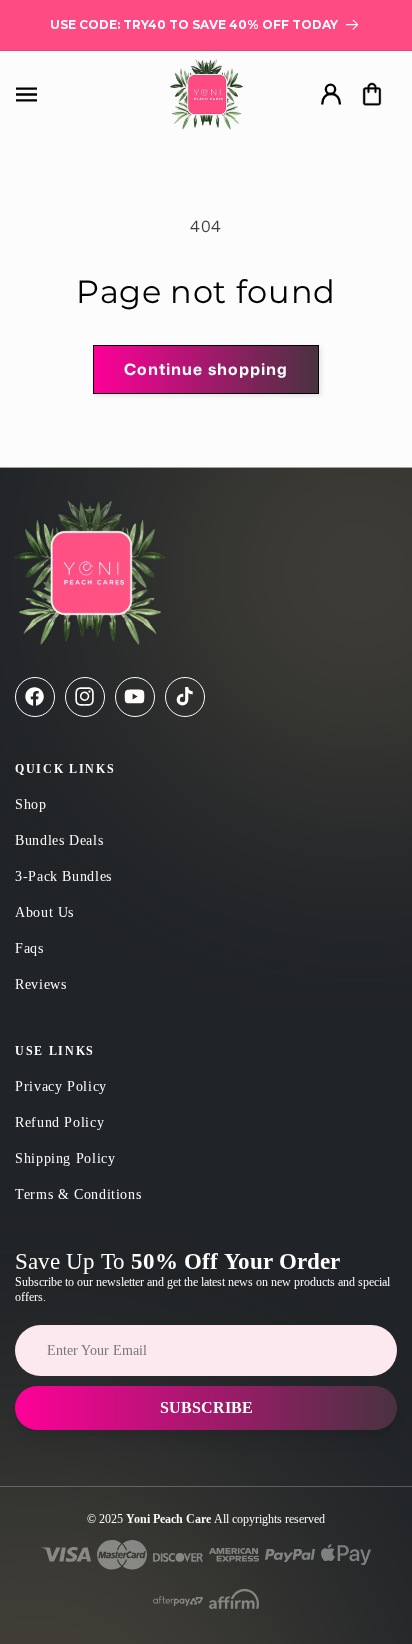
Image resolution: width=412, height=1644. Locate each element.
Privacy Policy (61, 1086)
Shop (31, 804)
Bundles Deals (59, 840)
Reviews (40, 984)
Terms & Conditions (78, 1194)
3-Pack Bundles (63, 876)
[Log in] (330, 94)
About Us (44, 912)
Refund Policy (59, 1122)
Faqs (29, 948)
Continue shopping (206, 369)
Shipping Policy (65, 1158)
